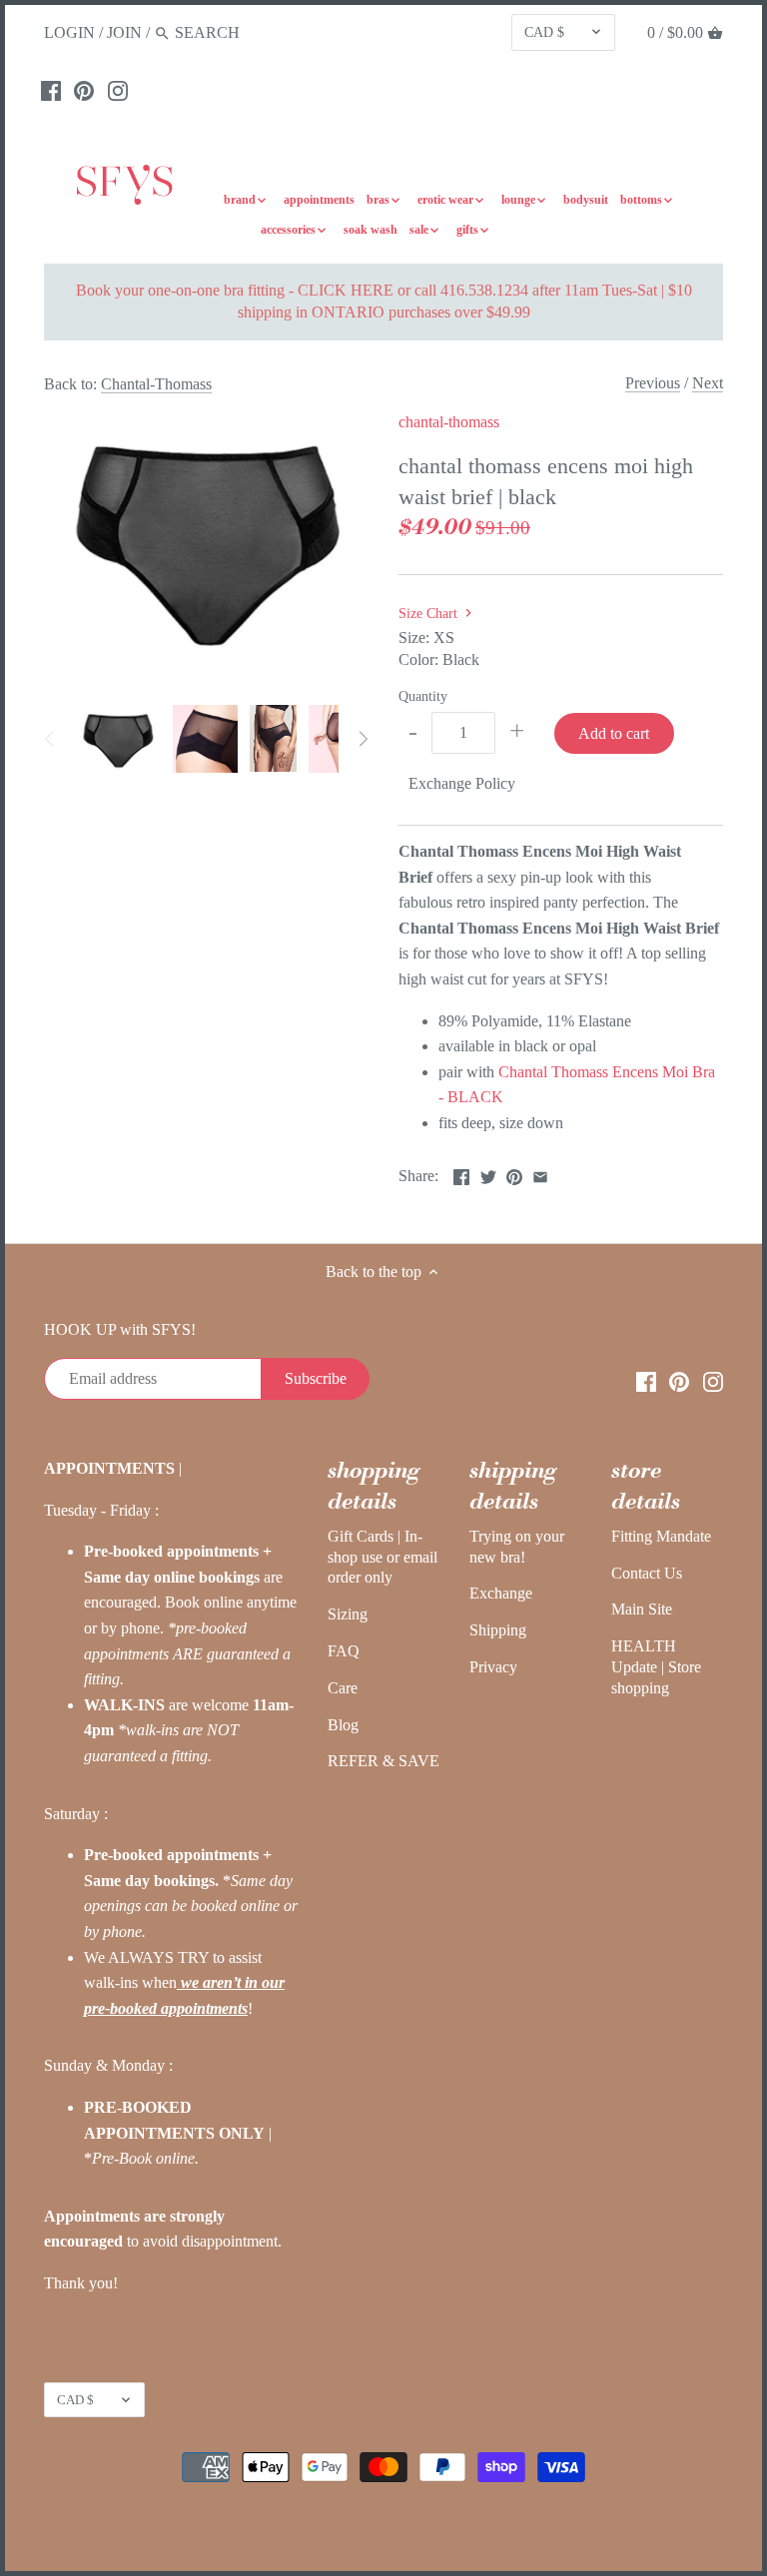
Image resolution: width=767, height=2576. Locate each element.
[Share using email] (540, 1174)
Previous (653, 383)
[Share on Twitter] (488, 1174)
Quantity (423, 696)
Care (343, 1688)
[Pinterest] (84, 90)
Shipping (498, 1630)
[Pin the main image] (514, 1174)
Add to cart (614, 733)
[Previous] (50, 739)
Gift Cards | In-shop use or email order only (383, 1557)
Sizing (348, 1614)
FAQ (344, 1651)
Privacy (493, 1667)
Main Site (642, 1609)
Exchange (501, 1593)
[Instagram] (118, 90)
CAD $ (544, 32)
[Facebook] (51, 90)
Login (69, 32)
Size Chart (430, 613)
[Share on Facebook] (461, 1174)
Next (708, 383)
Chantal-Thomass (156, 384)
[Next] (363, 739)
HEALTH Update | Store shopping (656, 1667)
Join (124, 32)
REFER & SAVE (383, 1761)
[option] (118, 739)
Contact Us (647, 1573)
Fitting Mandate (661, 1536)
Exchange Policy (462, 783)
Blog (343, 1725)
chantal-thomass (449, 422)
